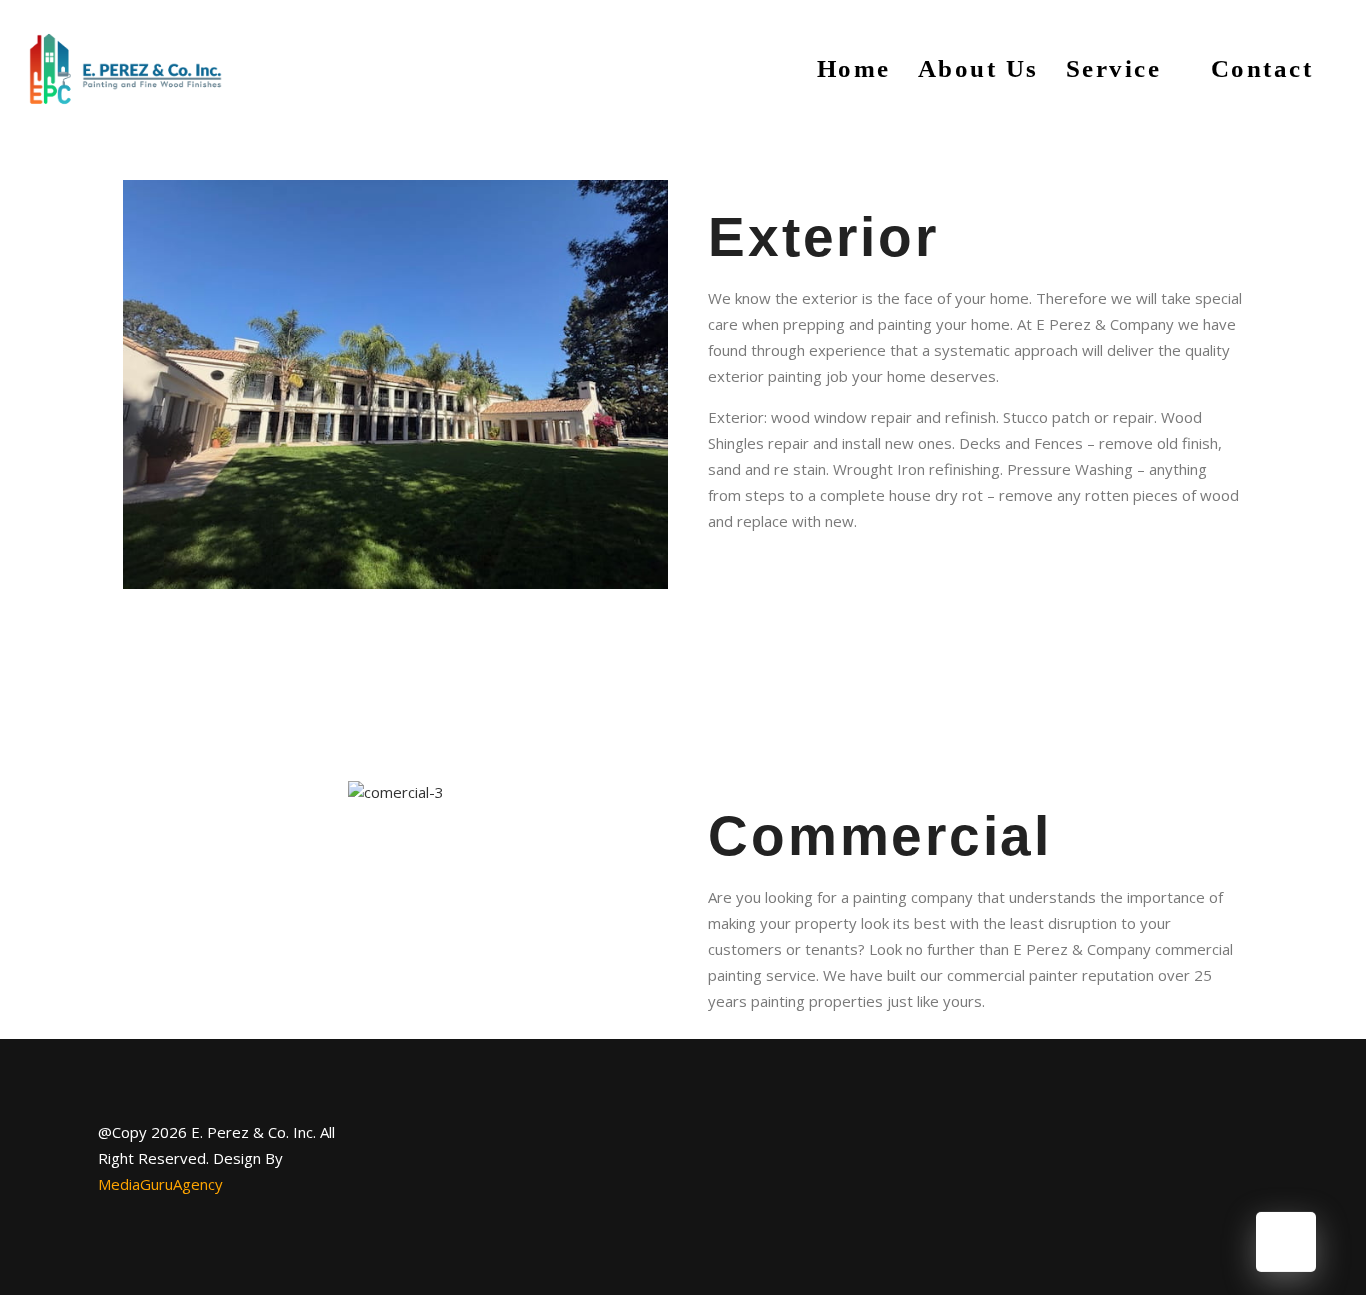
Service (1114, 68)
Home (854, 68)
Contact (1262, 68)
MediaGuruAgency (160, 1184)
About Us (978, 68)
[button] (142, 384)
